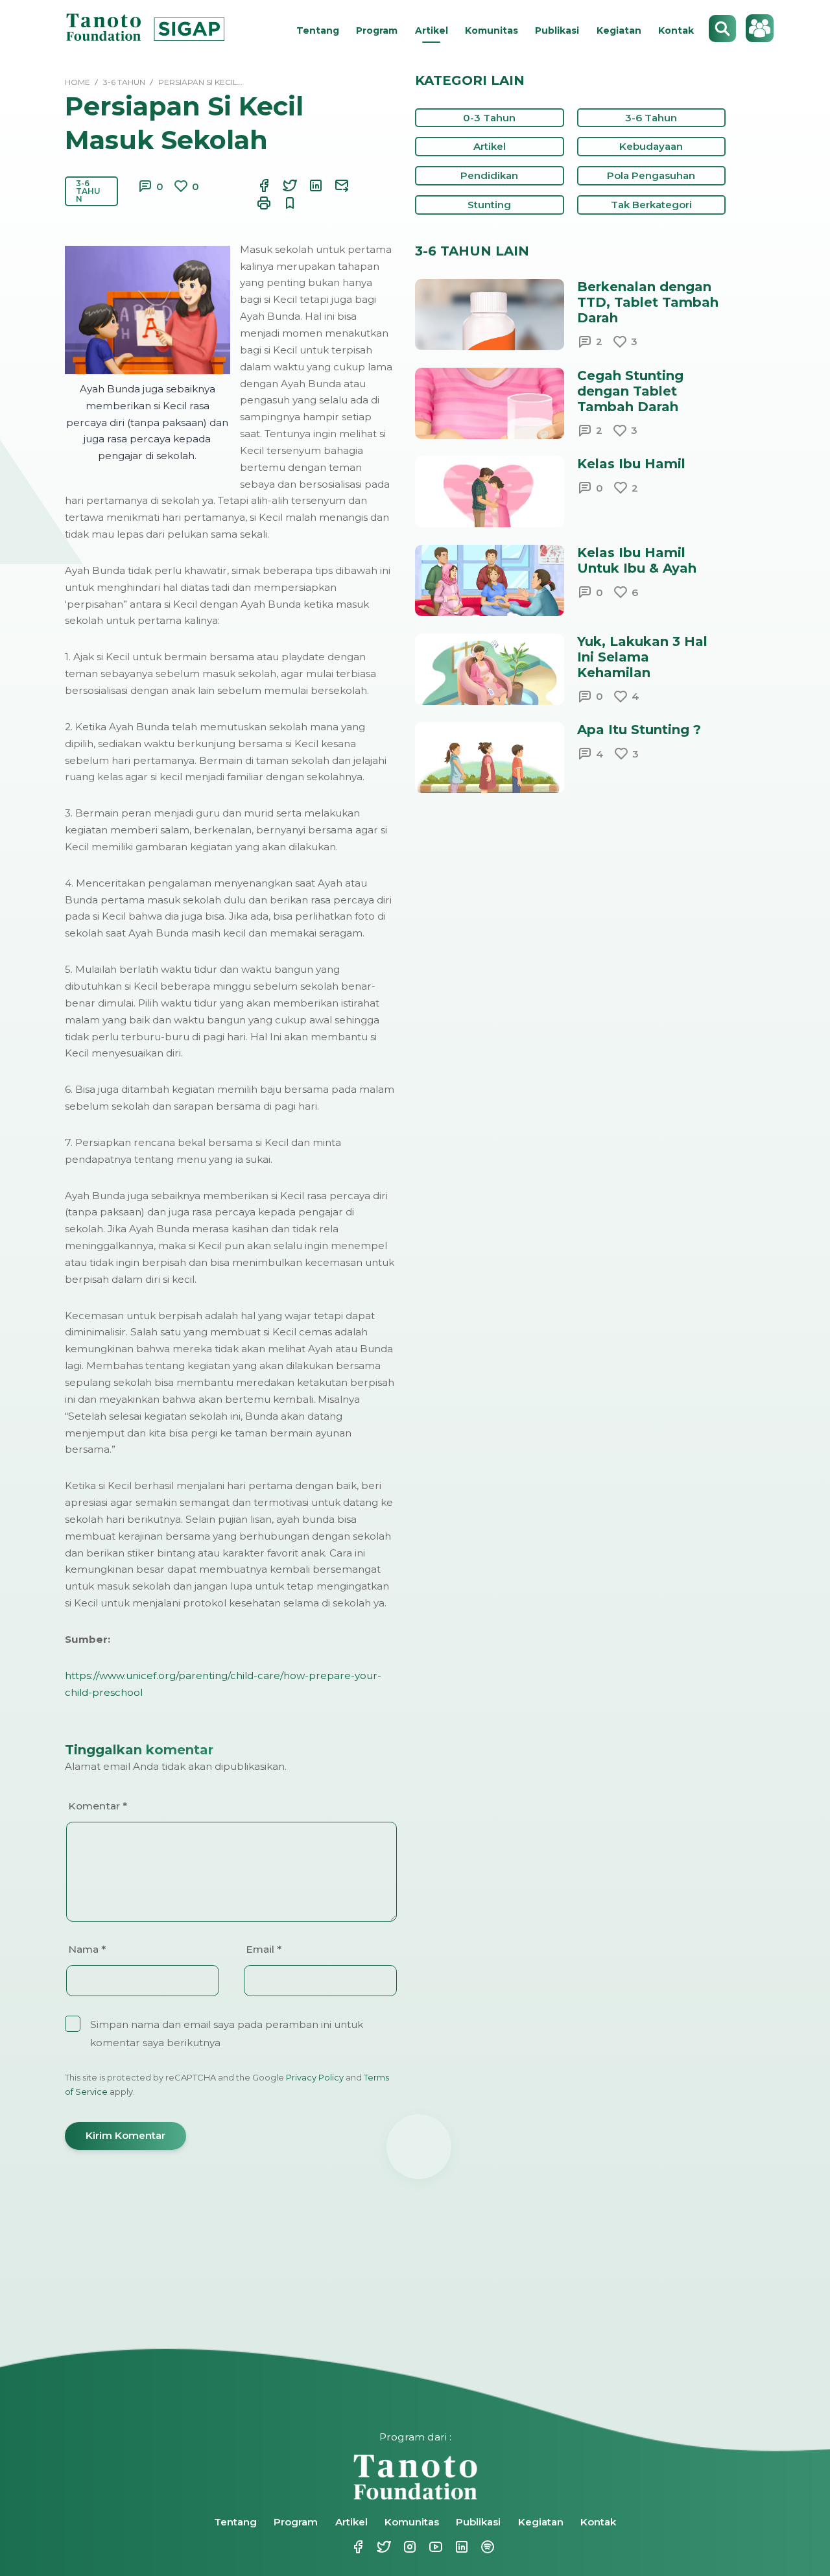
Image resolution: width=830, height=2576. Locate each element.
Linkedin (454, 2547)
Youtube (428, 2547)
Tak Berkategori (651, 205)
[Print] (256, 203)
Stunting (489, 205)
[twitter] (282, 185)
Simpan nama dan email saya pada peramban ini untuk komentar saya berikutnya (227, 2033)
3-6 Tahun (88, 191)
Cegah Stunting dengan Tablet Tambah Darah (630, 391)
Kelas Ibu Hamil (631, 464)
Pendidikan (489, 175)
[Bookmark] (282, 203)
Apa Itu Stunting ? (639, 730)
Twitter (376, 2547)
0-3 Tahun (489, 118)
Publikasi (557, 30)
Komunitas (492, 30)
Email (264, 1949)
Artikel (432, 30)
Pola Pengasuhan (651, 175)
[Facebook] (256, 185)
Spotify (480, 2547)
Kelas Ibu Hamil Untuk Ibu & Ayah (637, 560)
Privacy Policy (315, 2077)
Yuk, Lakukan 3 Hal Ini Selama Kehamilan (642, 657)
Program (377, 30)
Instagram (402, 2547)
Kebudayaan (651, 146)
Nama (87, 1949)
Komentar (98, 1806)
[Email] (334, 185)
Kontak (676, 30)
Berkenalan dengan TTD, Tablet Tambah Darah (648, 302)
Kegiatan (619, 30)
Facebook (350, 2547)
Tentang (318, 30)
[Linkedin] (308, 185)
